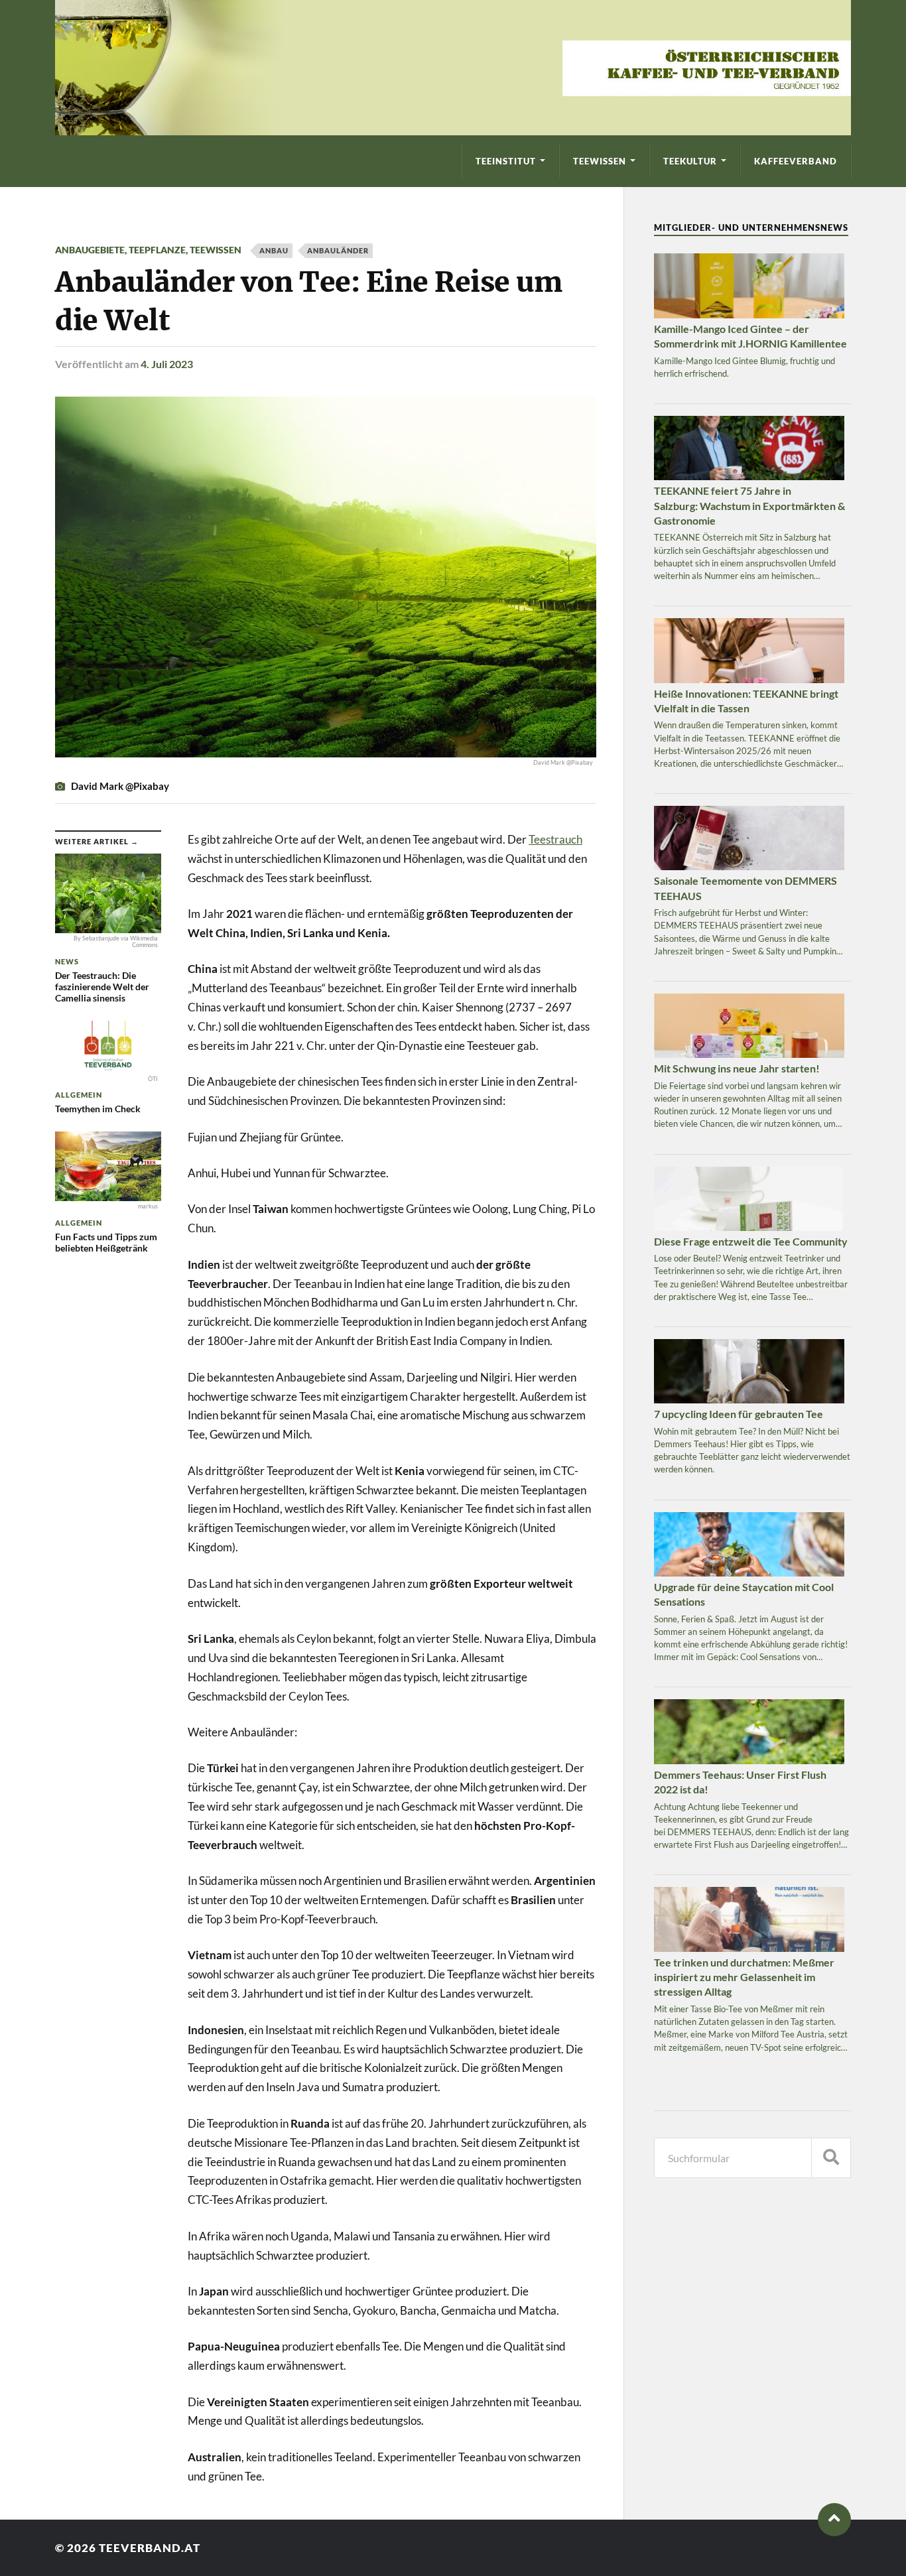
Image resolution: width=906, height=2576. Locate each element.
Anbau (274, 250)
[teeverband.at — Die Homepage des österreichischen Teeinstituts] (453, 68)
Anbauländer (338, 250)
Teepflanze (157, 250)
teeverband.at (150, 2548)
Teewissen (600, 161)
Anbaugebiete (90, 250)
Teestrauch (555, 839)
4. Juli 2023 (167, 364)
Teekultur (690, 161)
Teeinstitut (506, 161)
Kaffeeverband (796, 161)
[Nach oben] (834, 2520)
